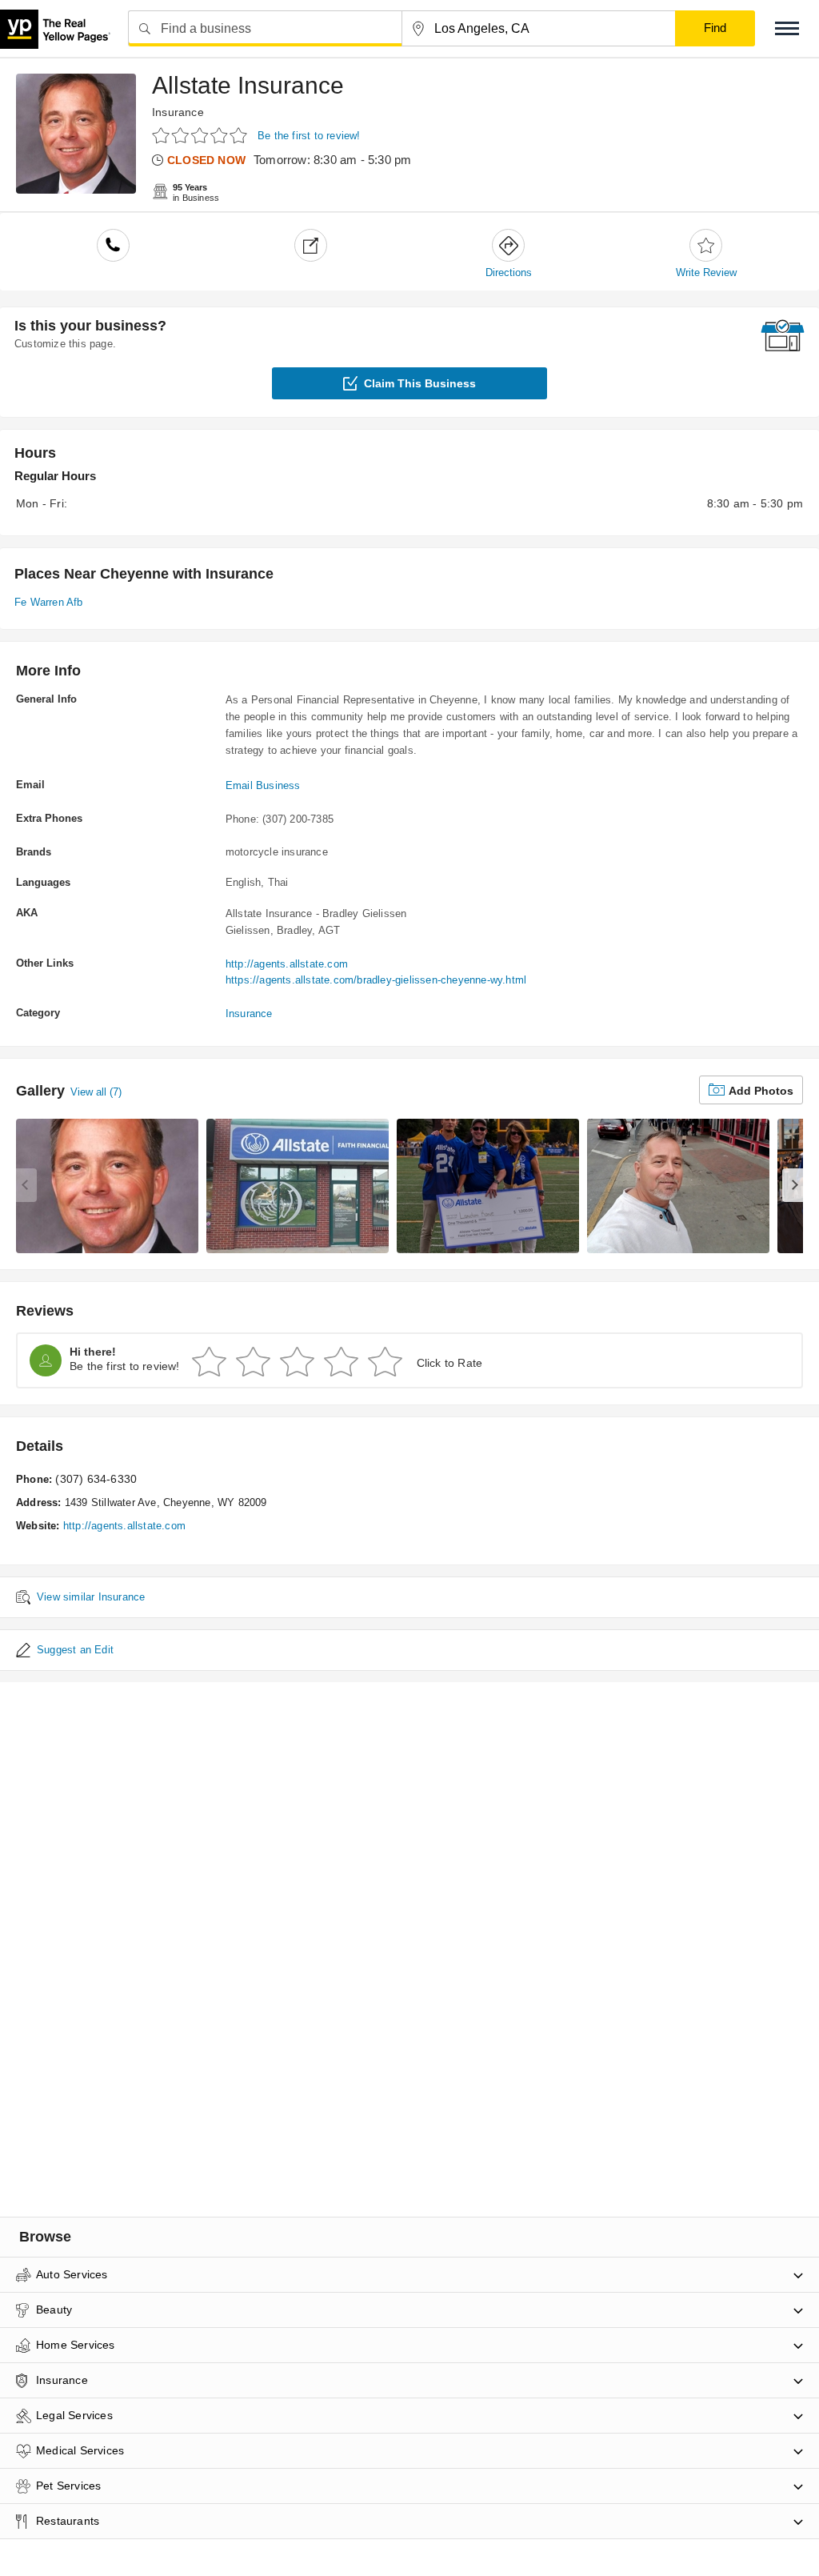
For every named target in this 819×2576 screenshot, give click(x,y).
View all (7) (96, 1092)
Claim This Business (420, 383)
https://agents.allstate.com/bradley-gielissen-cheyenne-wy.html (376, 980)
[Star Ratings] (202, 135)
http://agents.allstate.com (287, 964)
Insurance (178, 112)
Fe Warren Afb (49, 602)
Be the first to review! (309, 136)
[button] (787, 28)
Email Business (263, 785)
